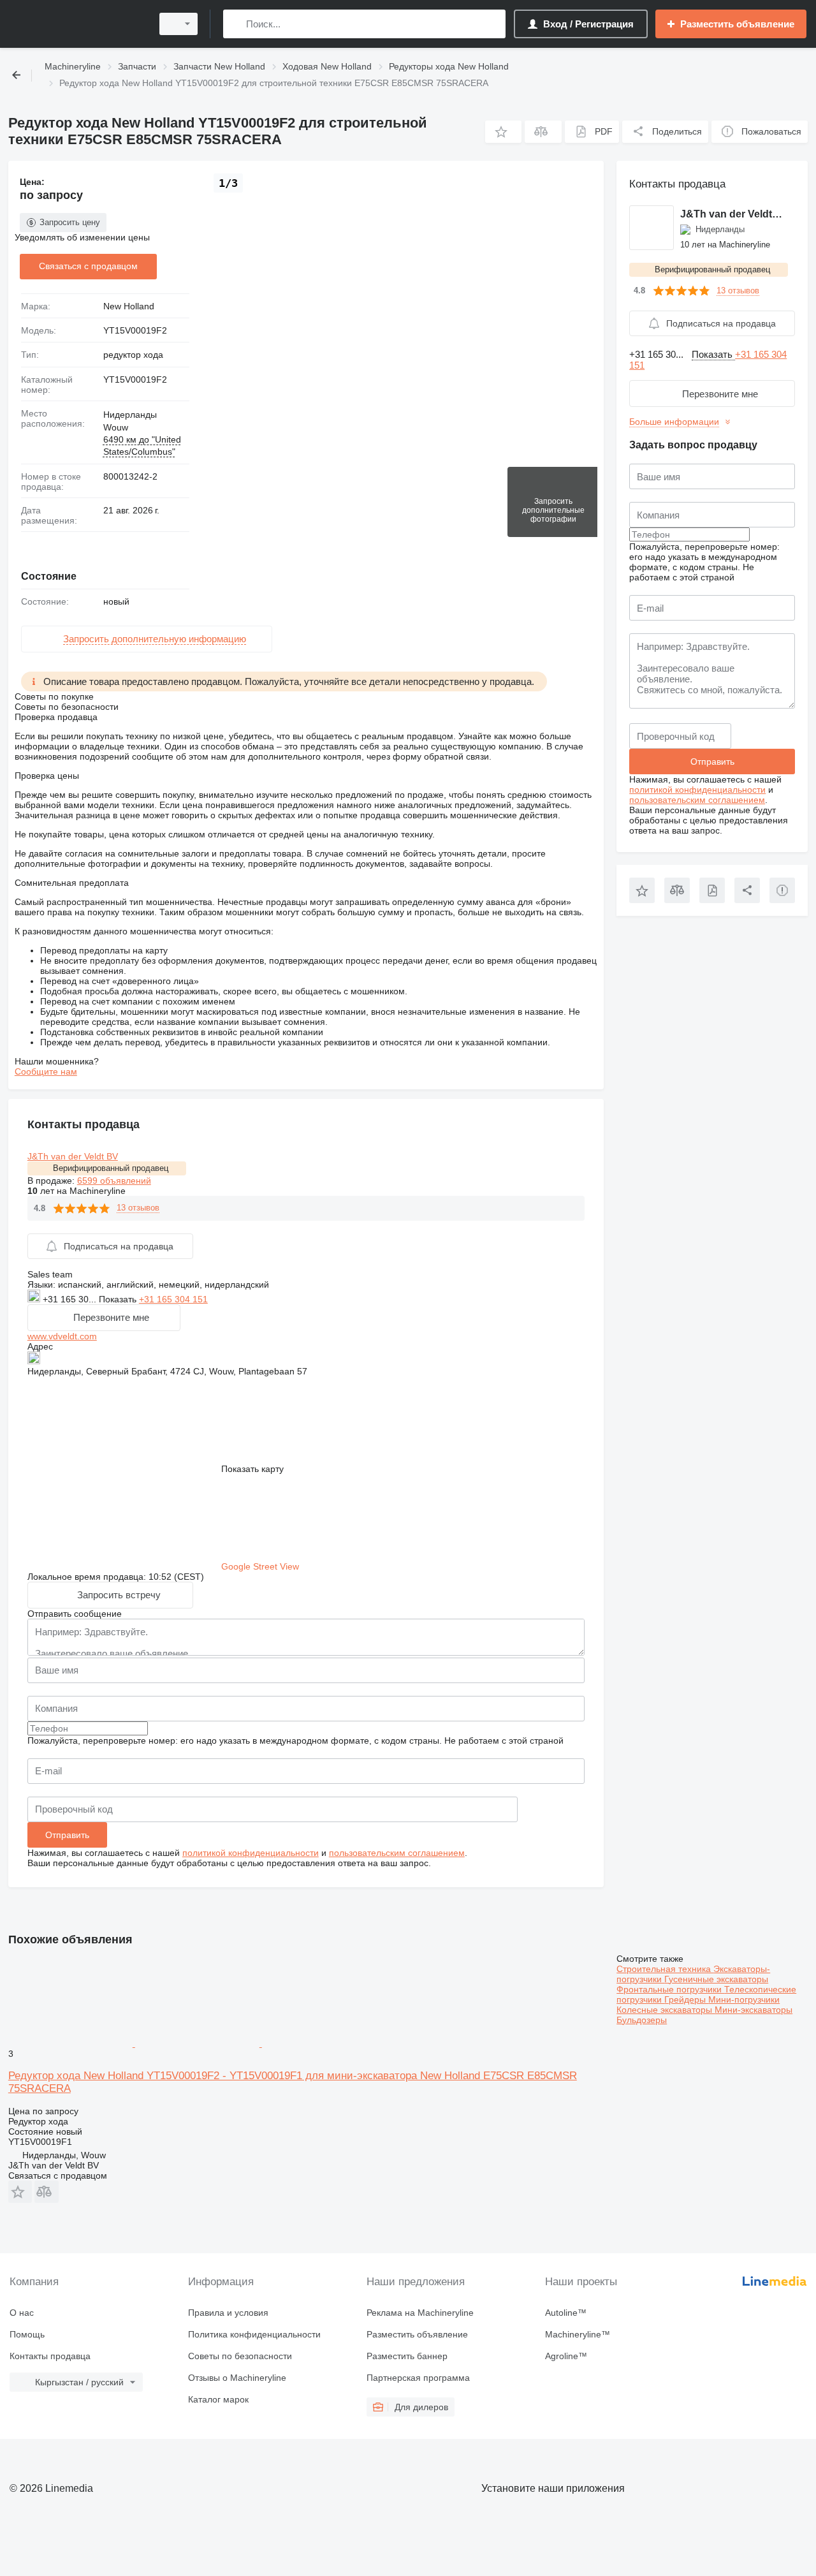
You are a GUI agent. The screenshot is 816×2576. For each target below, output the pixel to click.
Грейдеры (686, 1999)
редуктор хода (133, 355)
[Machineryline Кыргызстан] (76, 24)
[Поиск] (236, 24)
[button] (503, 132)
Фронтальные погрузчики (670, 1989)
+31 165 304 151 (173, 1299)
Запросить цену (70, 222)
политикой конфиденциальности (251, 1853)
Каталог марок (218, 2399)
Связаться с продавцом (88, 266)
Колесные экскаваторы (666, 2010)
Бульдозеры (642, 2020)
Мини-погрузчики (744, 1999)
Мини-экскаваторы (754, 2010)
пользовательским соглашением (397, 1853)
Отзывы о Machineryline (237, 2378)
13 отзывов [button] (138, 1208)
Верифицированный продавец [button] (111, 1168)
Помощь (27, 2334)
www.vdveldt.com (62, 1336)
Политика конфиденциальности (254, 2334)
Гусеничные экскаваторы (716, 1979)
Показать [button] (119, 1299)
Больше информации (674, 422)
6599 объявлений (114, 1181)
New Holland (129, 306)
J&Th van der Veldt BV (73, 1156)
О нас (22, 2313)
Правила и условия (228, 2313)
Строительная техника (665, 1969)
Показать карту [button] (252, 1469)
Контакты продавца (50, 2356)
